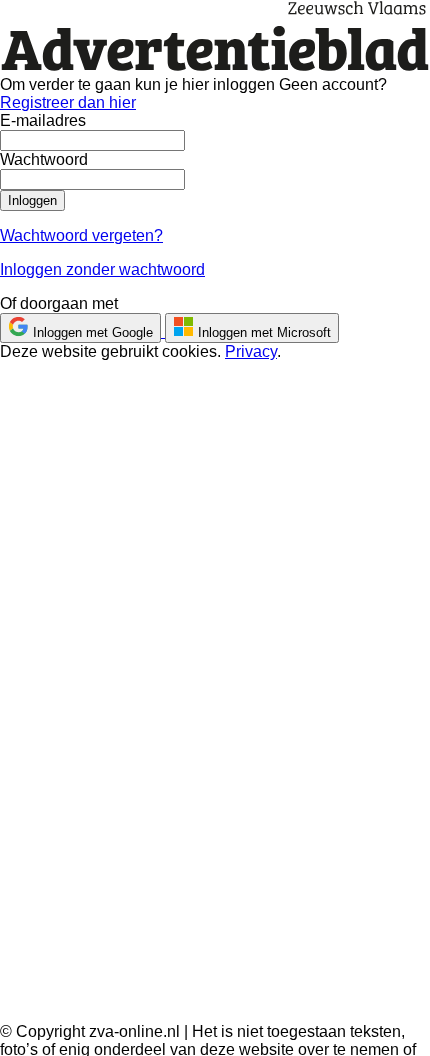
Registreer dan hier (68, 102)
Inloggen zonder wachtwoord (102, 269)
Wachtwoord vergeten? (81, 235)
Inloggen (32, 200)
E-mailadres (43, 120)
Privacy (251, 351)
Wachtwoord (44, 159)
